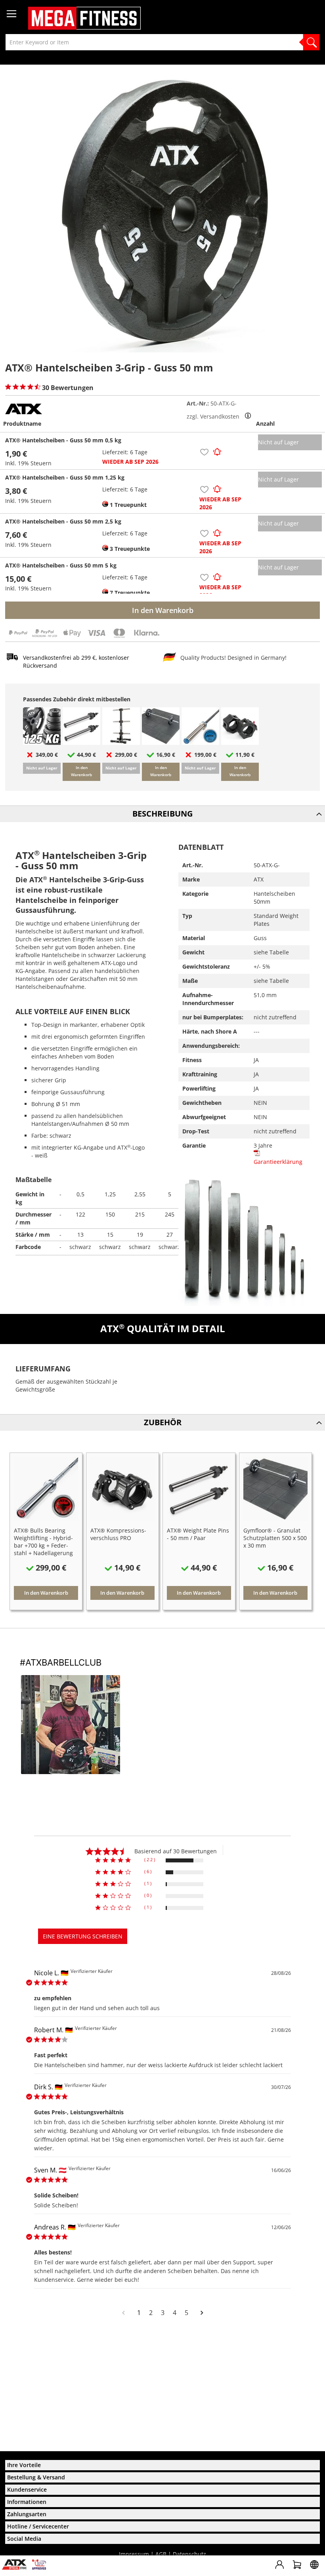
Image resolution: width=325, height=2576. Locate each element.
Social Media (24, 2539)
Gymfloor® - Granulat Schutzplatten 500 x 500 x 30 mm (275, 1538)
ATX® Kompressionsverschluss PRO (118, 1534)
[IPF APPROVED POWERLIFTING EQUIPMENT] (41, 2567)
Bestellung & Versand (36, 2477)
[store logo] (84, 18)
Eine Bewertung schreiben (83, 1936)
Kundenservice (27, 2489)
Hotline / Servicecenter (38, 2526)
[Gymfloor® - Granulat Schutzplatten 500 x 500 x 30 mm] (161, 743)
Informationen (27, 2502)
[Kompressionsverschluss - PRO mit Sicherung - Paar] (240, 743)
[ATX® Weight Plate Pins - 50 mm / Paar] (81, 743)
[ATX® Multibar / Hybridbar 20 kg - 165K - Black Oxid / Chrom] (200, 743)
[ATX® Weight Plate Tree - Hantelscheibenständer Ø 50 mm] (121, 743)
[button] (204, 454)
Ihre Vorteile (24, 2465)
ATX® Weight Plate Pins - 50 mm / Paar (198, 1534)
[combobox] (162, 42)
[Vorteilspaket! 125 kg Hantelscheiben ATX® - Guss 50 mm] (42, 743)
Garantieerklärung (278, 1162)
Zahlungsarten (27, 2514)
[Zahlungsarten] (84, 637)
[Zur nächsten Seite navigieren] (202, 2313)
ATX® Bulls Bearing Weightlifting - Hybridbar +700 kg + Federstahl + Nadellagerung (43, 1542)
